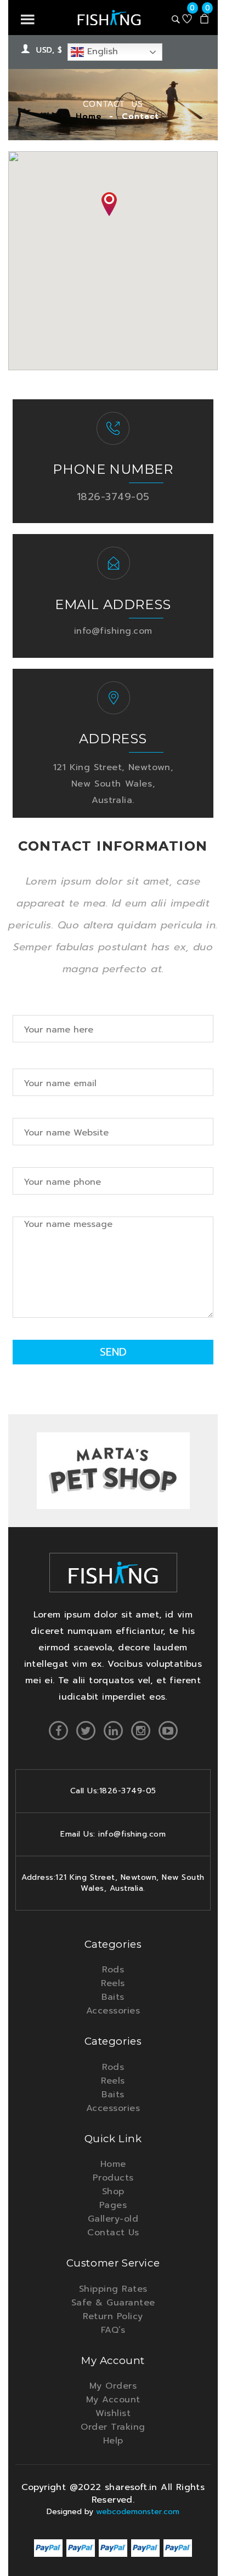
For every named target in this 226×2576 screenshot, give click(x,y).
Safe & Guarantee (113, 2303)
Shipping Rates (113, 2289)
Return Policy (113, 2316)
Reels (113, 1983)
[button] (109, 204)
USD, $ (49, 50)
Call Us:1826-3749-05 (113, 1791)
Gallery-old (113, 2219)
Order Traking (113, 2427)
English (101, 51)
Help (113, 2441)
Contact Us (113, 2233)
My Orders (113, 2386)
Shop (113, 2191)
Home (89, 116)
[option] (113, 1472)
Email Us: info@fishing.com (113, 1834)
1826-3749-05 (113, 497)
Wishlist (113, 2413)
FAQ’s (113, 2330)
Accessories (113, 2011)
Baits (113, 1997)
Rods (113, 1970)
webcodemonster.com (138, 2512)
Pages (113, 2205)
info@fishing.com (113, 631)
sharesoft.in (133, 2487)
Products (113, 2178)
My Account (113, 2400)
